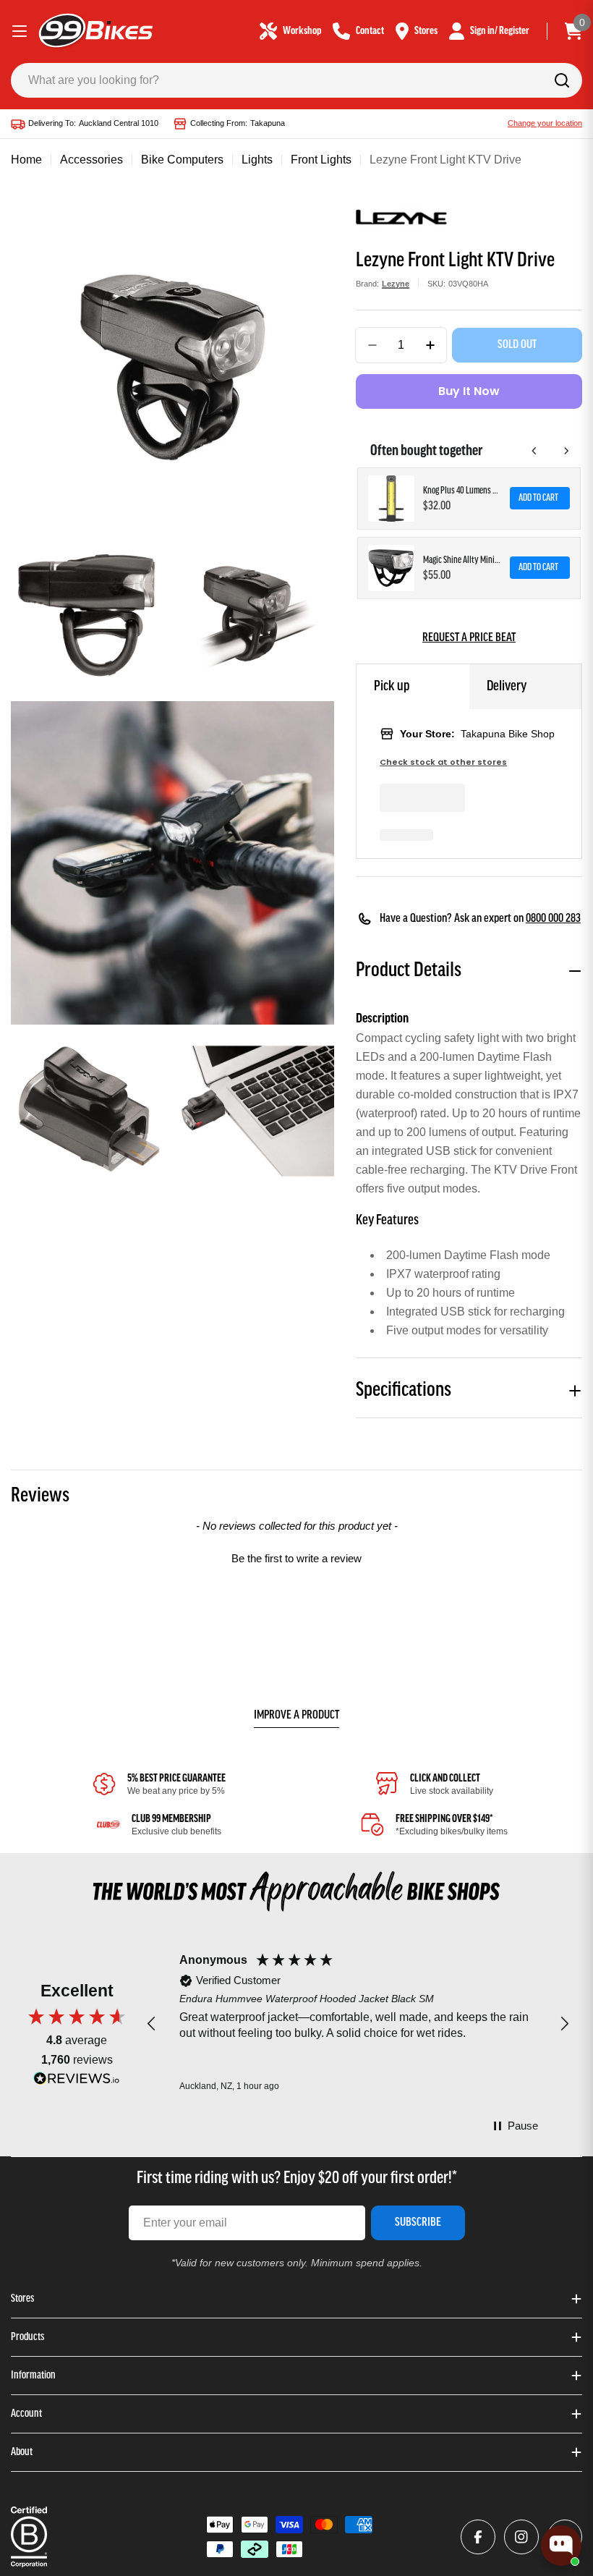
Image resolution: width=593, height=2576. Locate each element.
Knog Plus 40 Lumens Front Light (462, 491)
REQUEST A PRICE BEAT (469, 638)
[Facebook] (478, 2537)
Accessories (91, 160)
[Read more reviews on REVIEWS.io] (77, 2082)
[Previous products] (534, 451)
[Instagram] (521, 2537)
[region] (358, 2024)
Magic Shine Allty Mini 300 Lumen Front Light (462, 560)
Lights (257, 160)
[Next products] (566, 451)
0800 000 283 (553, 919)
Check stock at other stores (443, 762)
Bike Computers (182, 160)
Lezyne (396, 284)
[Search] (562, 80)
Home (26, 160)
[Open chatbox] (561, 2546)
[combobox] (296, 80)
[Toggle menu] (20, 31)
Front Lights (321, 160)
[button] (296, 1556)
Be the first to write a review (296, 1558)
